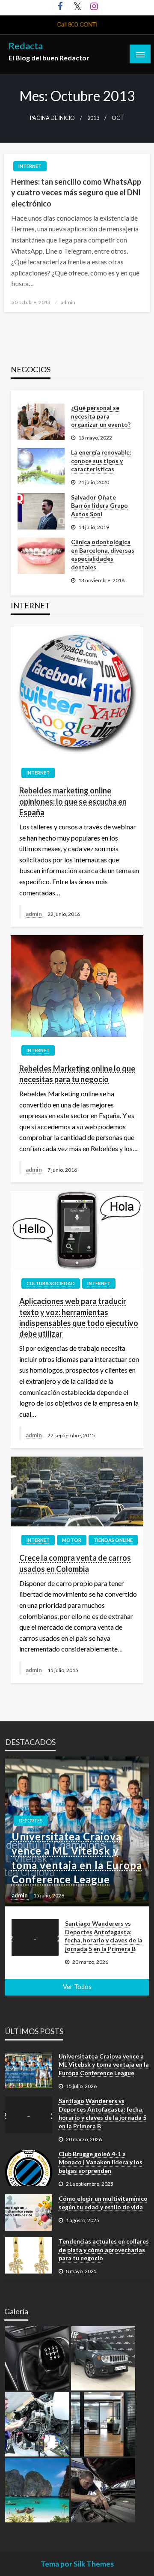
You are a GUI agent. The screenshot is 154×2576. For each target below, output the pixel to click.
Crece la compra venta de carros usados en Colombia (75, 1563)
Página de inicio (52, 118)
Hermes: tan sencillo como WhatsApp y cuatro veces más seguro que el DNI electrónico (76, 192)
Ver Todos (77, 1987)
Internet (30, 166)
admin (68, 302)
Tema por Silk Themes (77, 2564)
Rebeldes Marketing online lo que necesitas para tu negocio (77, 1074)
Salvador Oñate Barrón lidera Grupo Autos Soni (99, 506)
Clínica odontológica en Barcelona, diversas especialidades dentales (103, 554)
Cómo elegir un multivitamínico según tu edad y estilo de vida (103, 2203)
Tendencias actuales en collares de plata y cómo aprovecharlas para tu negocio (104, 2250)
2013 (93, 118)
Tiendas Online (113, 1540)
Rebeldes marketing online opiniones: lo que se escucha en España (73, 801)
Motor (72, 1540)
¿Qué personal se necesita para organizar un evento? (101, 416)
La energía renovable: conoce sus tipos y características (101, 461)
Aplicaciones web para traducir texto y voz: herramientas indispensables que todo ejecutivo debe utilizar (79, 1317)
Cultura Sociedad (51, 1283)
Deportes (31, 1821)
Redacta (26, 46)
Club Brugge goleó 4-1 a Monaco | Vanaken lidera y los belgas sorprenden (101, 2162)
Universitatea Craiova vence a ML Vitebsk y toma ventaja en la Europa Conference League (77, 1858)
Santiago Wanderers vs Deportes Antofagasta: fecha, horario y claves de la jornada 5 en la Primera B (104, 1936)
